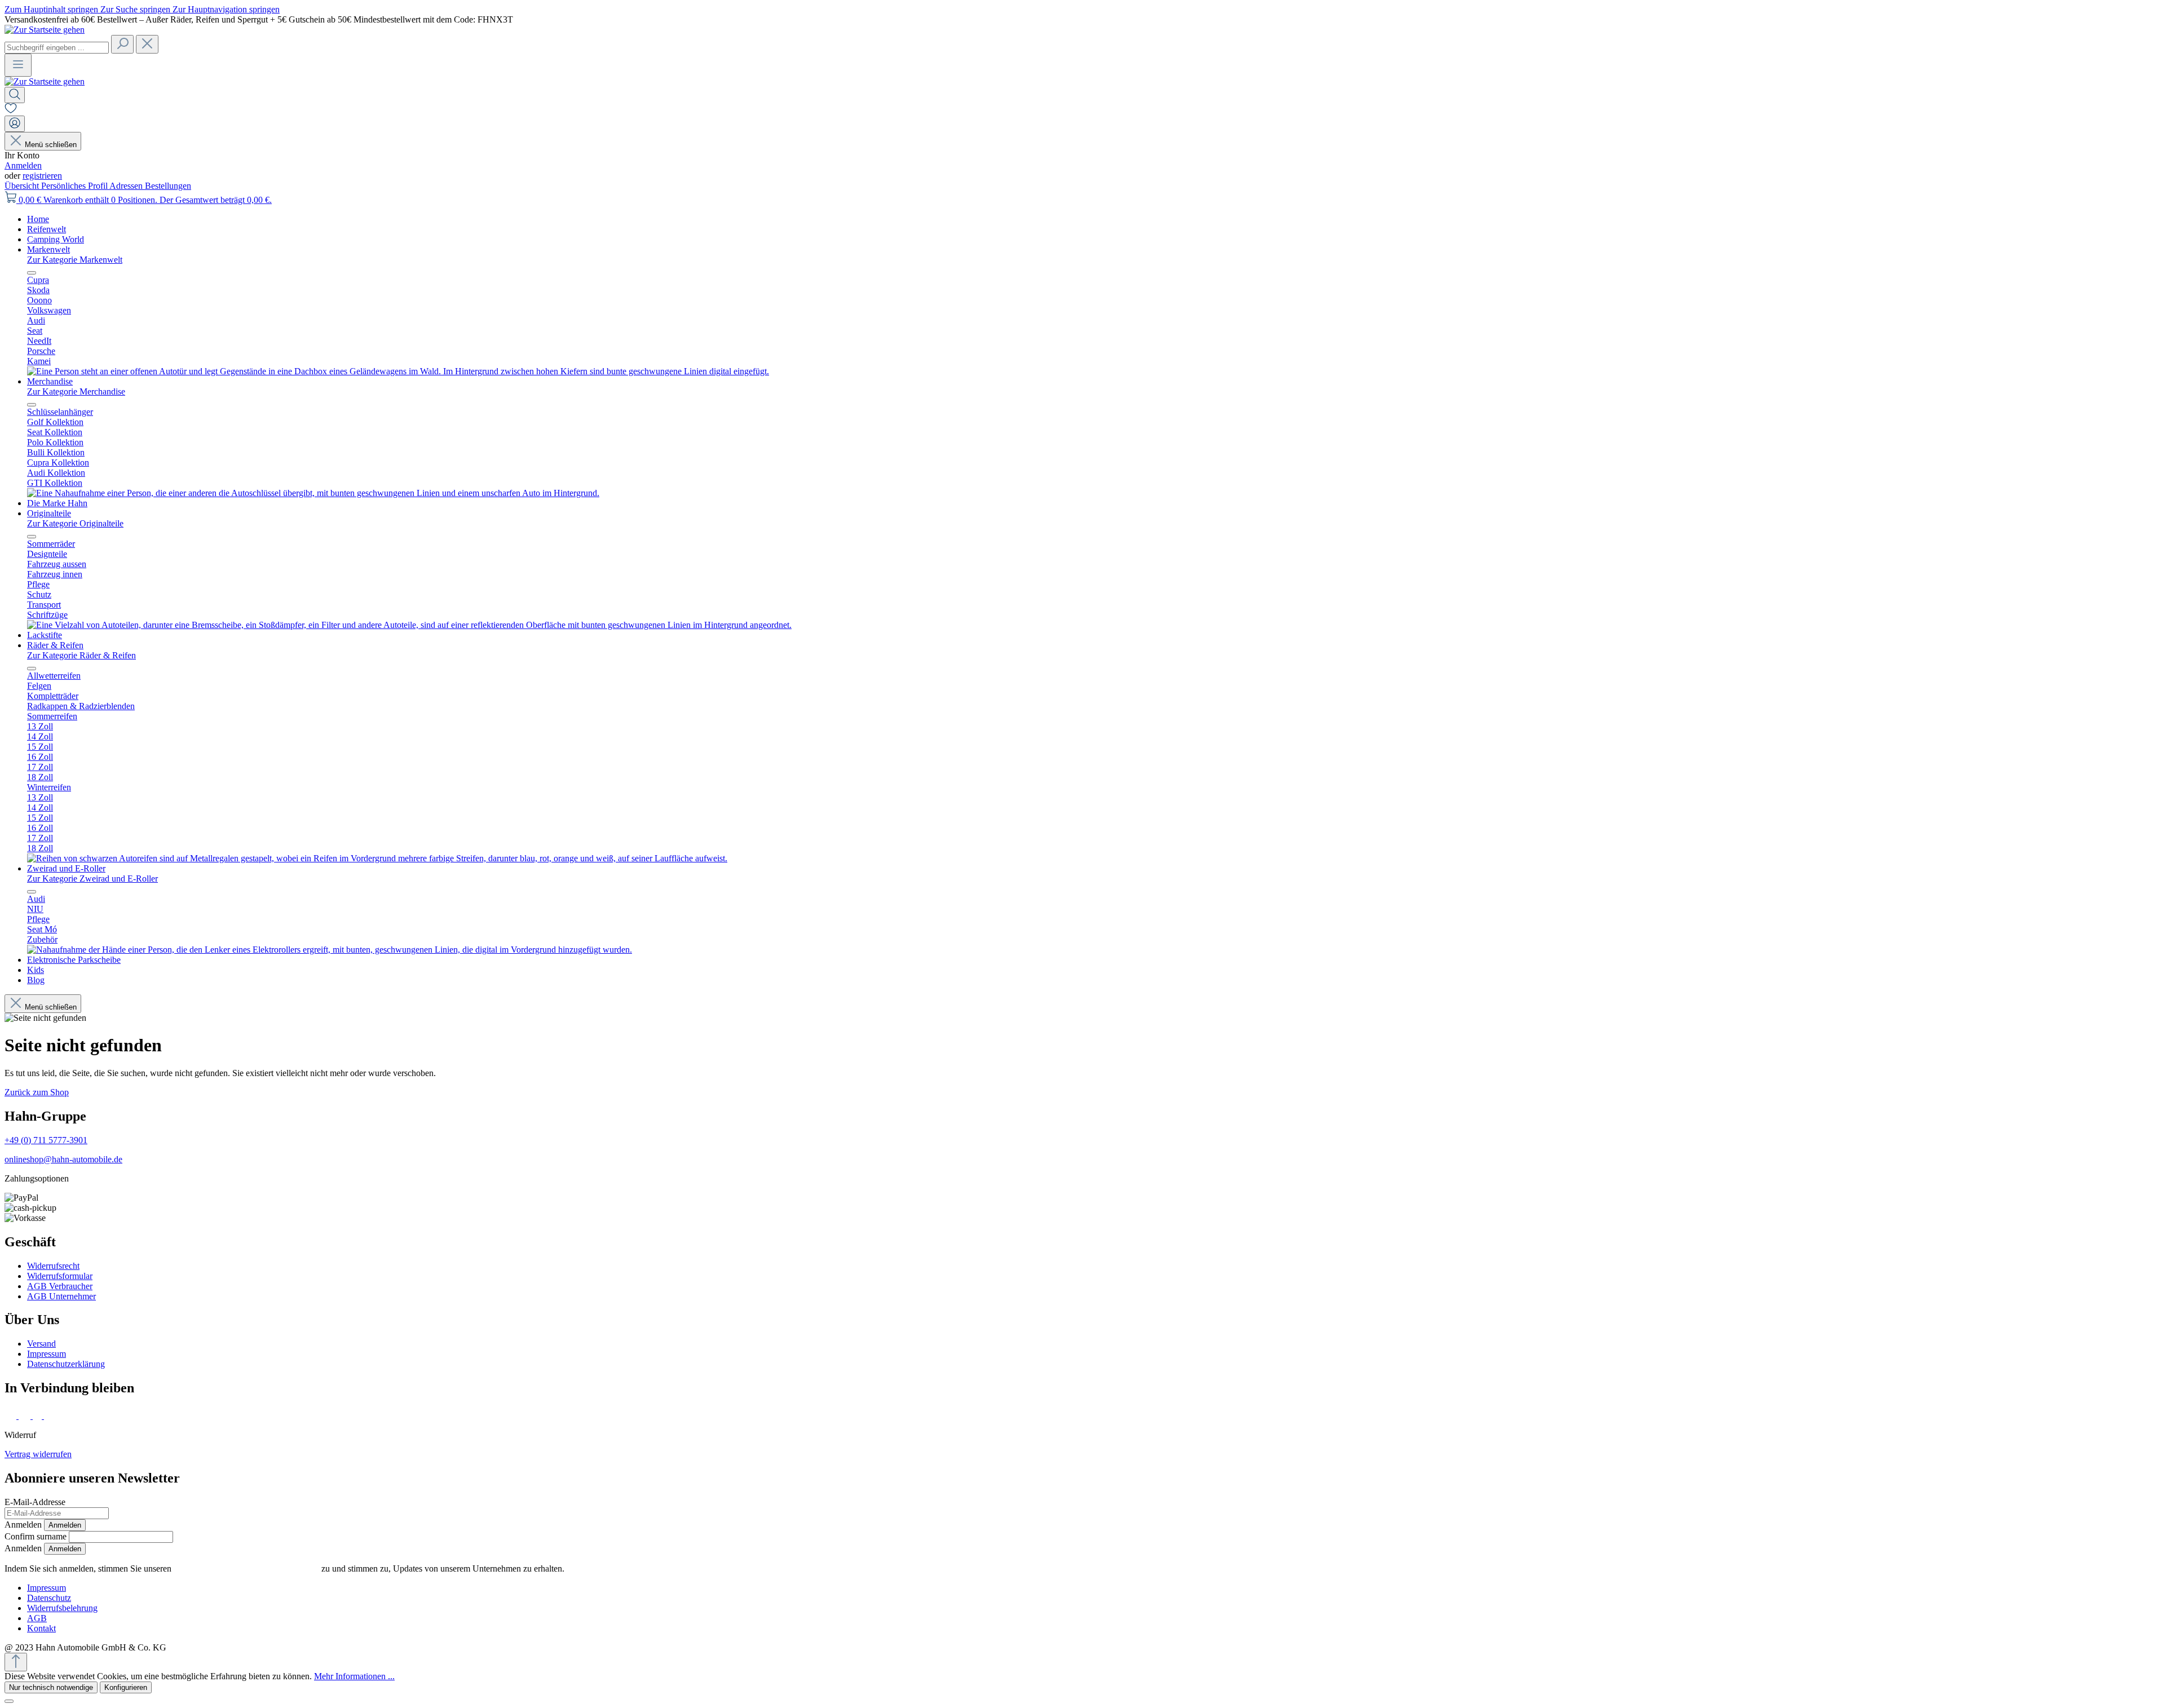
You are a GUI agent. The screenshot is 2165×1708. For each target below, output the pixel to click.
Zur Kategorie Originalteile (75, 523)
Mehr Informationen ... (354, 1676)
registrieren (42, 176)
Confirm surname (36, 1536)
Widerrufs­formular (60, 1276)
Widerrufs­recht (53, 1266)
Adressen (127, 186)
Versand (41, 1344)
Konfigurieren (126, 1687)
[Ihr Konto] (15, 124)
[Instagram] (26, 1416)
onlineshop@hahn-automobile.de (63, 1159)
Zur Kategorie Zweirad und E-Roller (92, 879)
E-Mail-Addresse (35, 1502)
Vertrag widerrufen (38, 1454)
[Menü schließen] (32, 273)
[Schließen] (9, 1701)
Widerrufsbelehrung (62, 1608)
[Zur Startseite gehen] (45, 30)
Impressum (47, 1354)
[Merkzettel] (11, 110)
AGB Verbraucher (60, 1286)
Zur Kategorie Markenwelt (75, 260)
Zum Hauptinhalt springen (52, 9)
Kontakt (41, 1628)
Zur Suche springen (136, 9)
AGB (37, 1618)
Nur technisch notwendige (51, 1687)
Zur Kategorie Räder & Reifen (81, 655)
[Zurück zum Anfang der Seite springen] (16, 1662)
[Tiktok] (38, 1416)
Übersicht (23, 186)
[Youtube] (52, 1416)
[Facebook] (12, 1416)
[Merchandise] (313, 493)
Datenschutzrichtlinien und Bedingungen (246, 1568)
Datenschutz (49, 1598)
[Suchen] (122, 44)
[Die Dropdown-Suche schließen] (147, 44)
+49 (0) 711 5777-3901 (46, 1140)
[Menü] (18, 65)
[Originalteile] (409, 625)
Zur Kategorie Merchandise (76, 391)
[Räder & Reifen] (377, 858)
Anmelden (23, 165)
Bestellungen (168, 186)
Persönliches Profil (75, 186)
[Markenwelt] (398, 371)
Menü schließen (51, 145)
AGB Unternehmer (61, 1296)
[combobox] (57, 48)
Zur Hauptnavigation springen (226, 9)
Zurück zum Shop (37, 1092)
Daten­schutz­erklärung (66, 1364)
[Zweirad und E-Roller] (330, 950)
